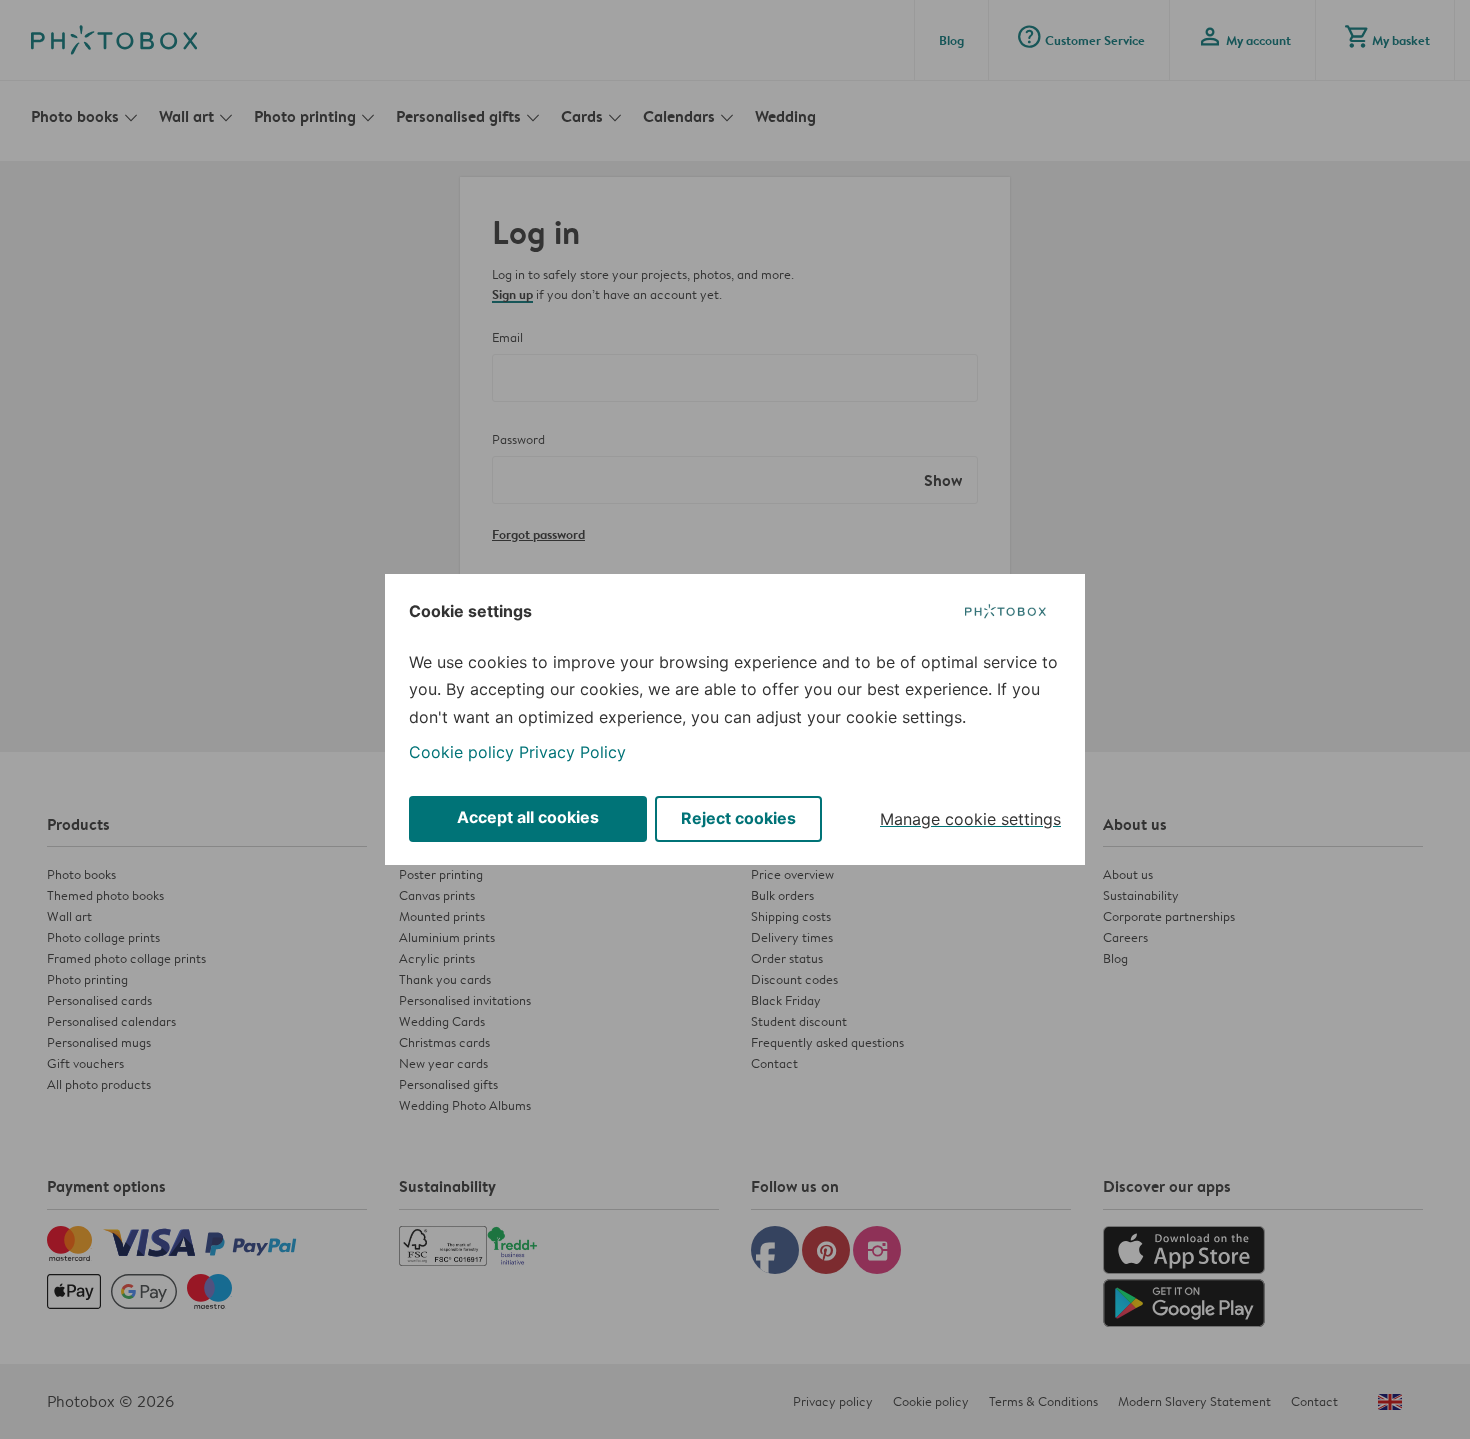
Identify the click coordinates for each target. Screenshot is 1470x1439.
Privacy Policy (572, 752)
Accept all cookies (528, 817)
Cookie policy (461, 752)
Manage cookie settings (970, 819)
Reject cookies (738, 818)
